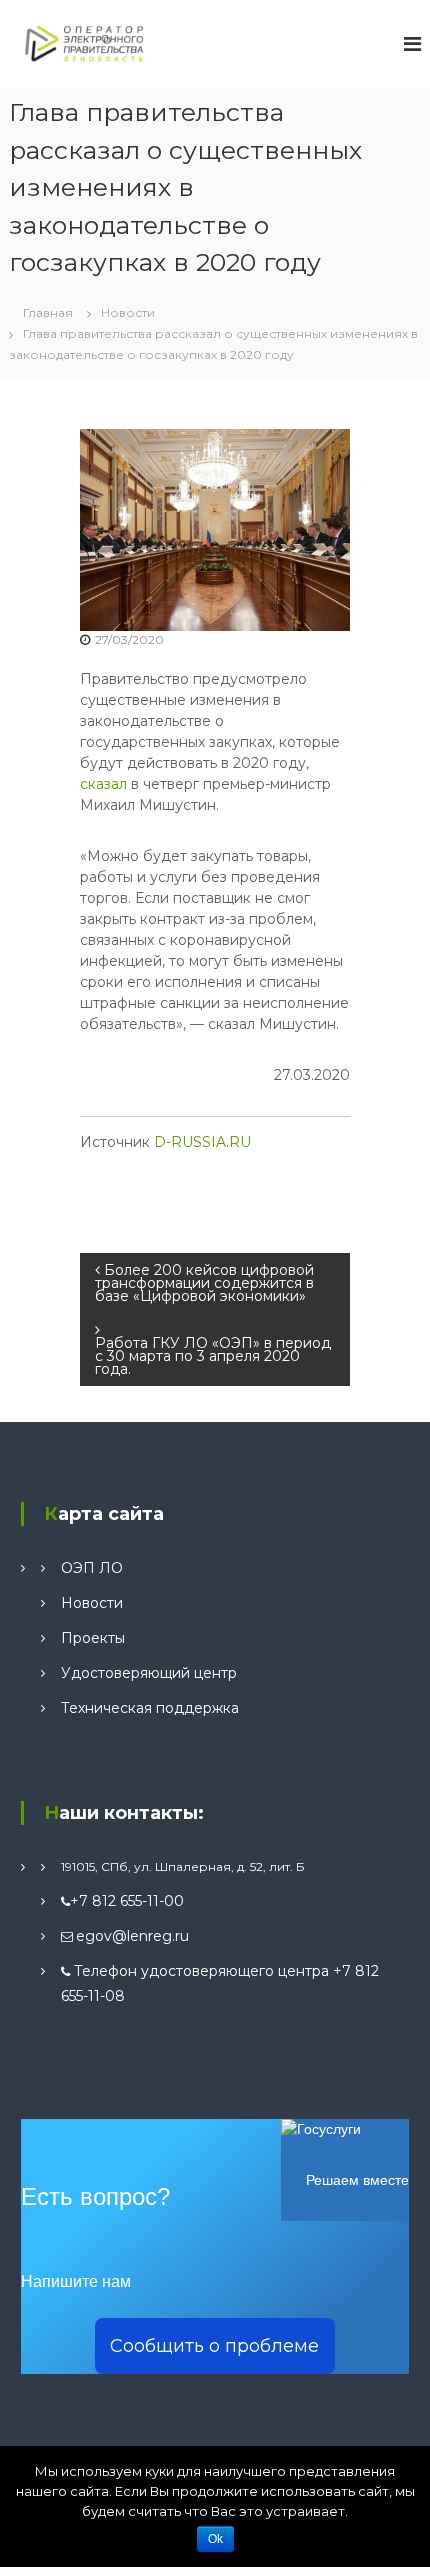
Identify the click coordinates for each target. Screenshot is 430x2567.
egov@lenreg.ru (132, 1936)
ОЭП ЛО (92, 1568)
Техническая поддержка (150, 1708)
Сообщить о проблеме (214, 2346)
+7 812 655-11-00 (127, 1901)
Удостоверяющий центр (149, 1673)
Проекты (93, 1638)
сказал (103, 784)
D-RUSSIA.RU (202, 1142)
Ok (215, 2539)
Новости (128, 312)
